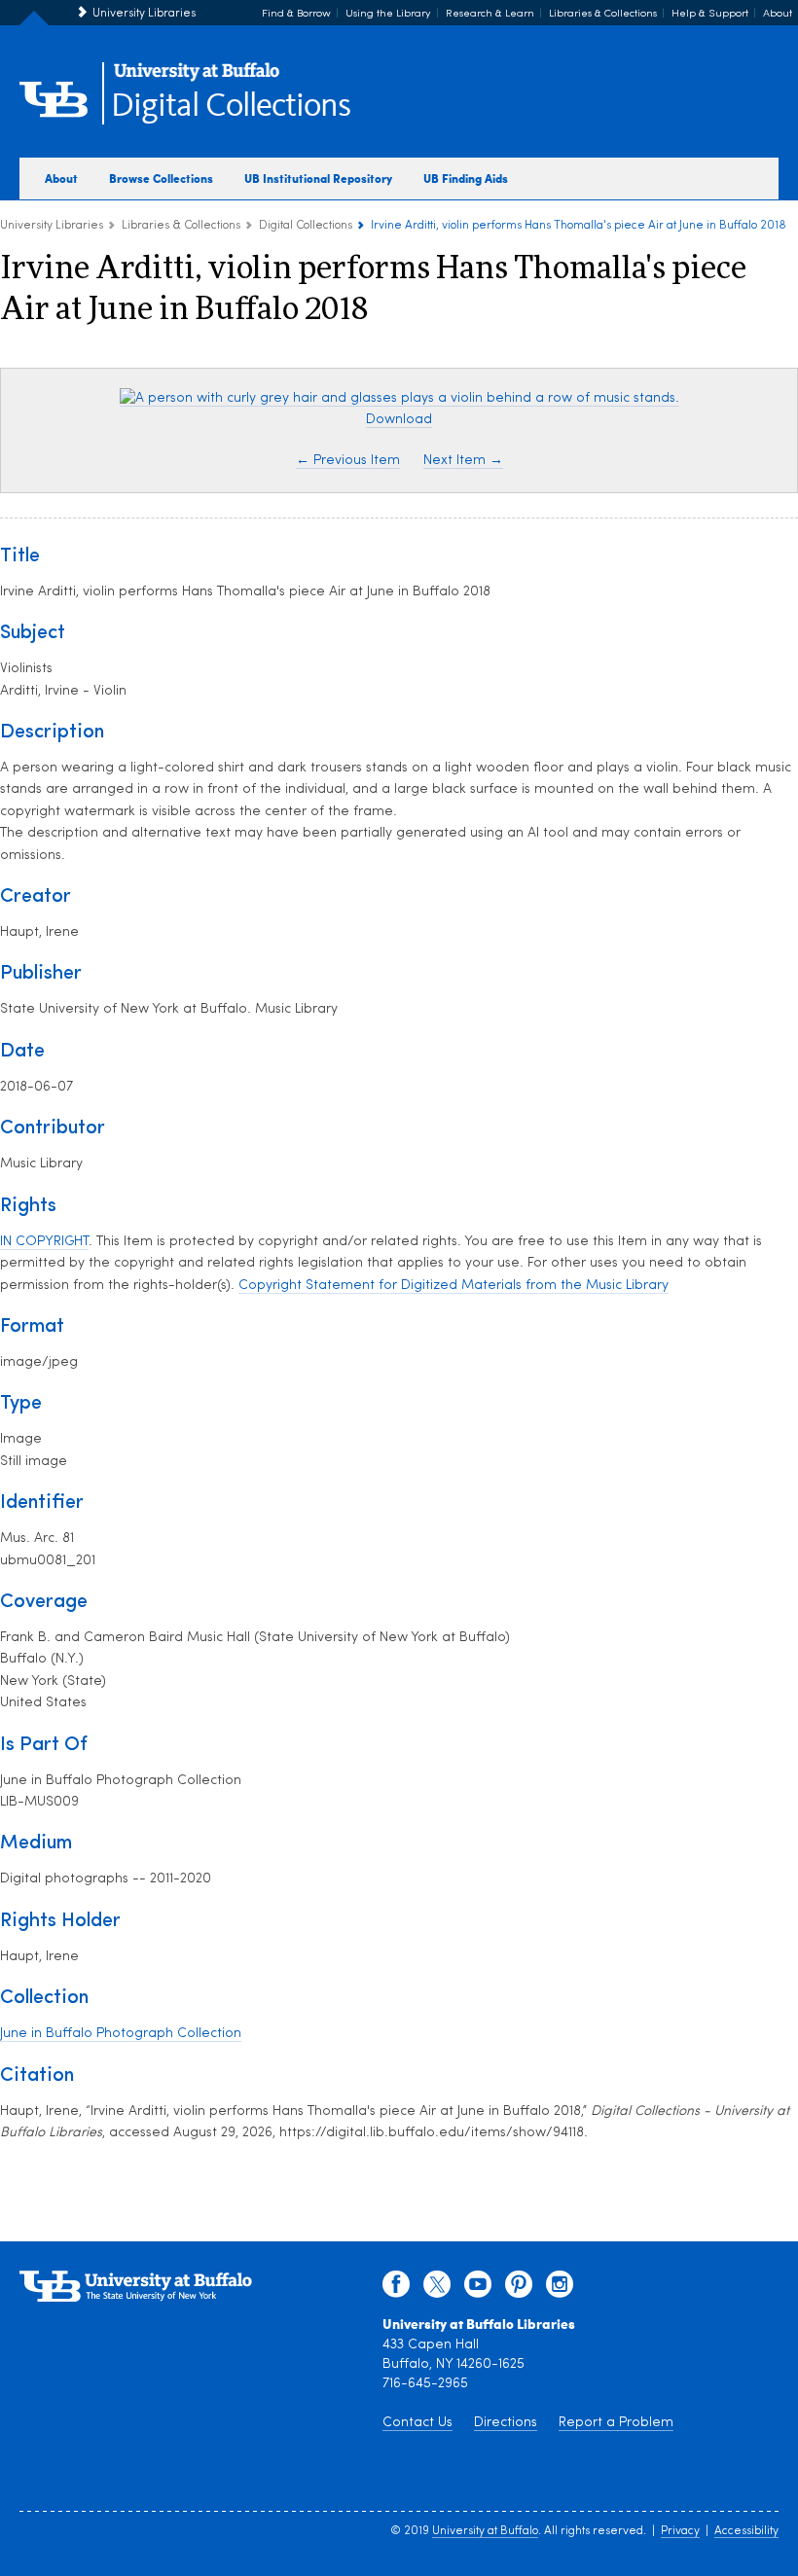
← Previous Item (348, 461)
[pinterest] (519, 2289)
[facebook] (396, 2289)
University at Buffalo (485, 2531)
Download (399, 420)
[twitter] (437, 2289)
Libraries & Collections (603, 14)
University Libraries (144, 14)
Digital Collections (231, 107)
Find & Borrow (296, 14)
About (778, 14)
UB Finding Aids (466, 178)
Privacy (680, 2531)
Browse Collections (161, 178)
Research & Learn (490, 14)
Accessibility (746, 2531)
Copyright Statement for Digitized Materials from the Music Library (453, 1286)
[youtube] (478, 2289)
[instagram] (560, 2289)
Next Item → (463, 461)
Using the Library (388, 14)
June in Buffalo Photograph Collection (121, 2034)
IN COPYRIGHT (44, 1242)
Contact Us (417, 2423)
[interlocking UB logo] (197, 78)
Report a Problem (616, 2423)
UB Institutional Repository (318, 178)
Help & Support (710, 14)
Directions (506, 2423)
